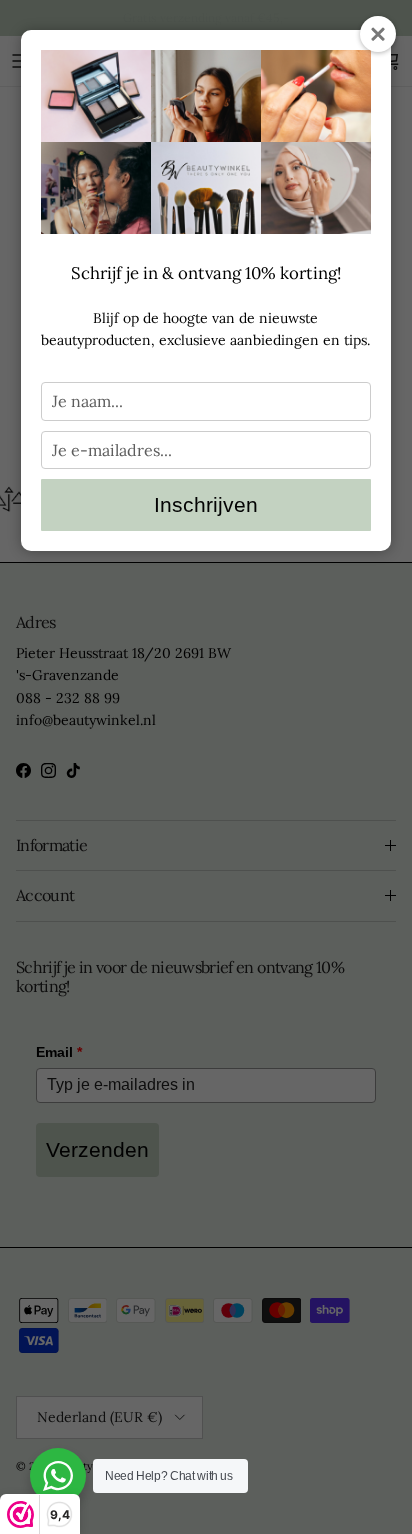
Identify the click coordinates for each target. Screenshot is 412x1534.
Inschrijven (206, 504)
